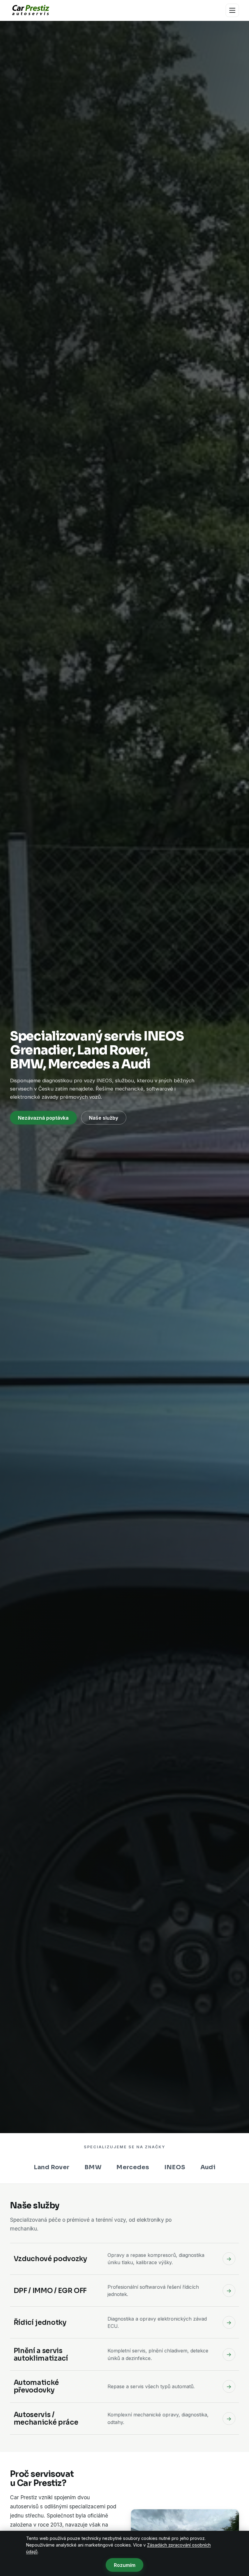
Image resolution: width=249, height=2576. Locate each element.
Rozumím (125, 2565)
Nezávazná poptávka (43, 1118)
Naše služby (104, 1118)
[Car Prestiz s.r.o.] (30, 10)
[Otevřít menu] (232, 10)
